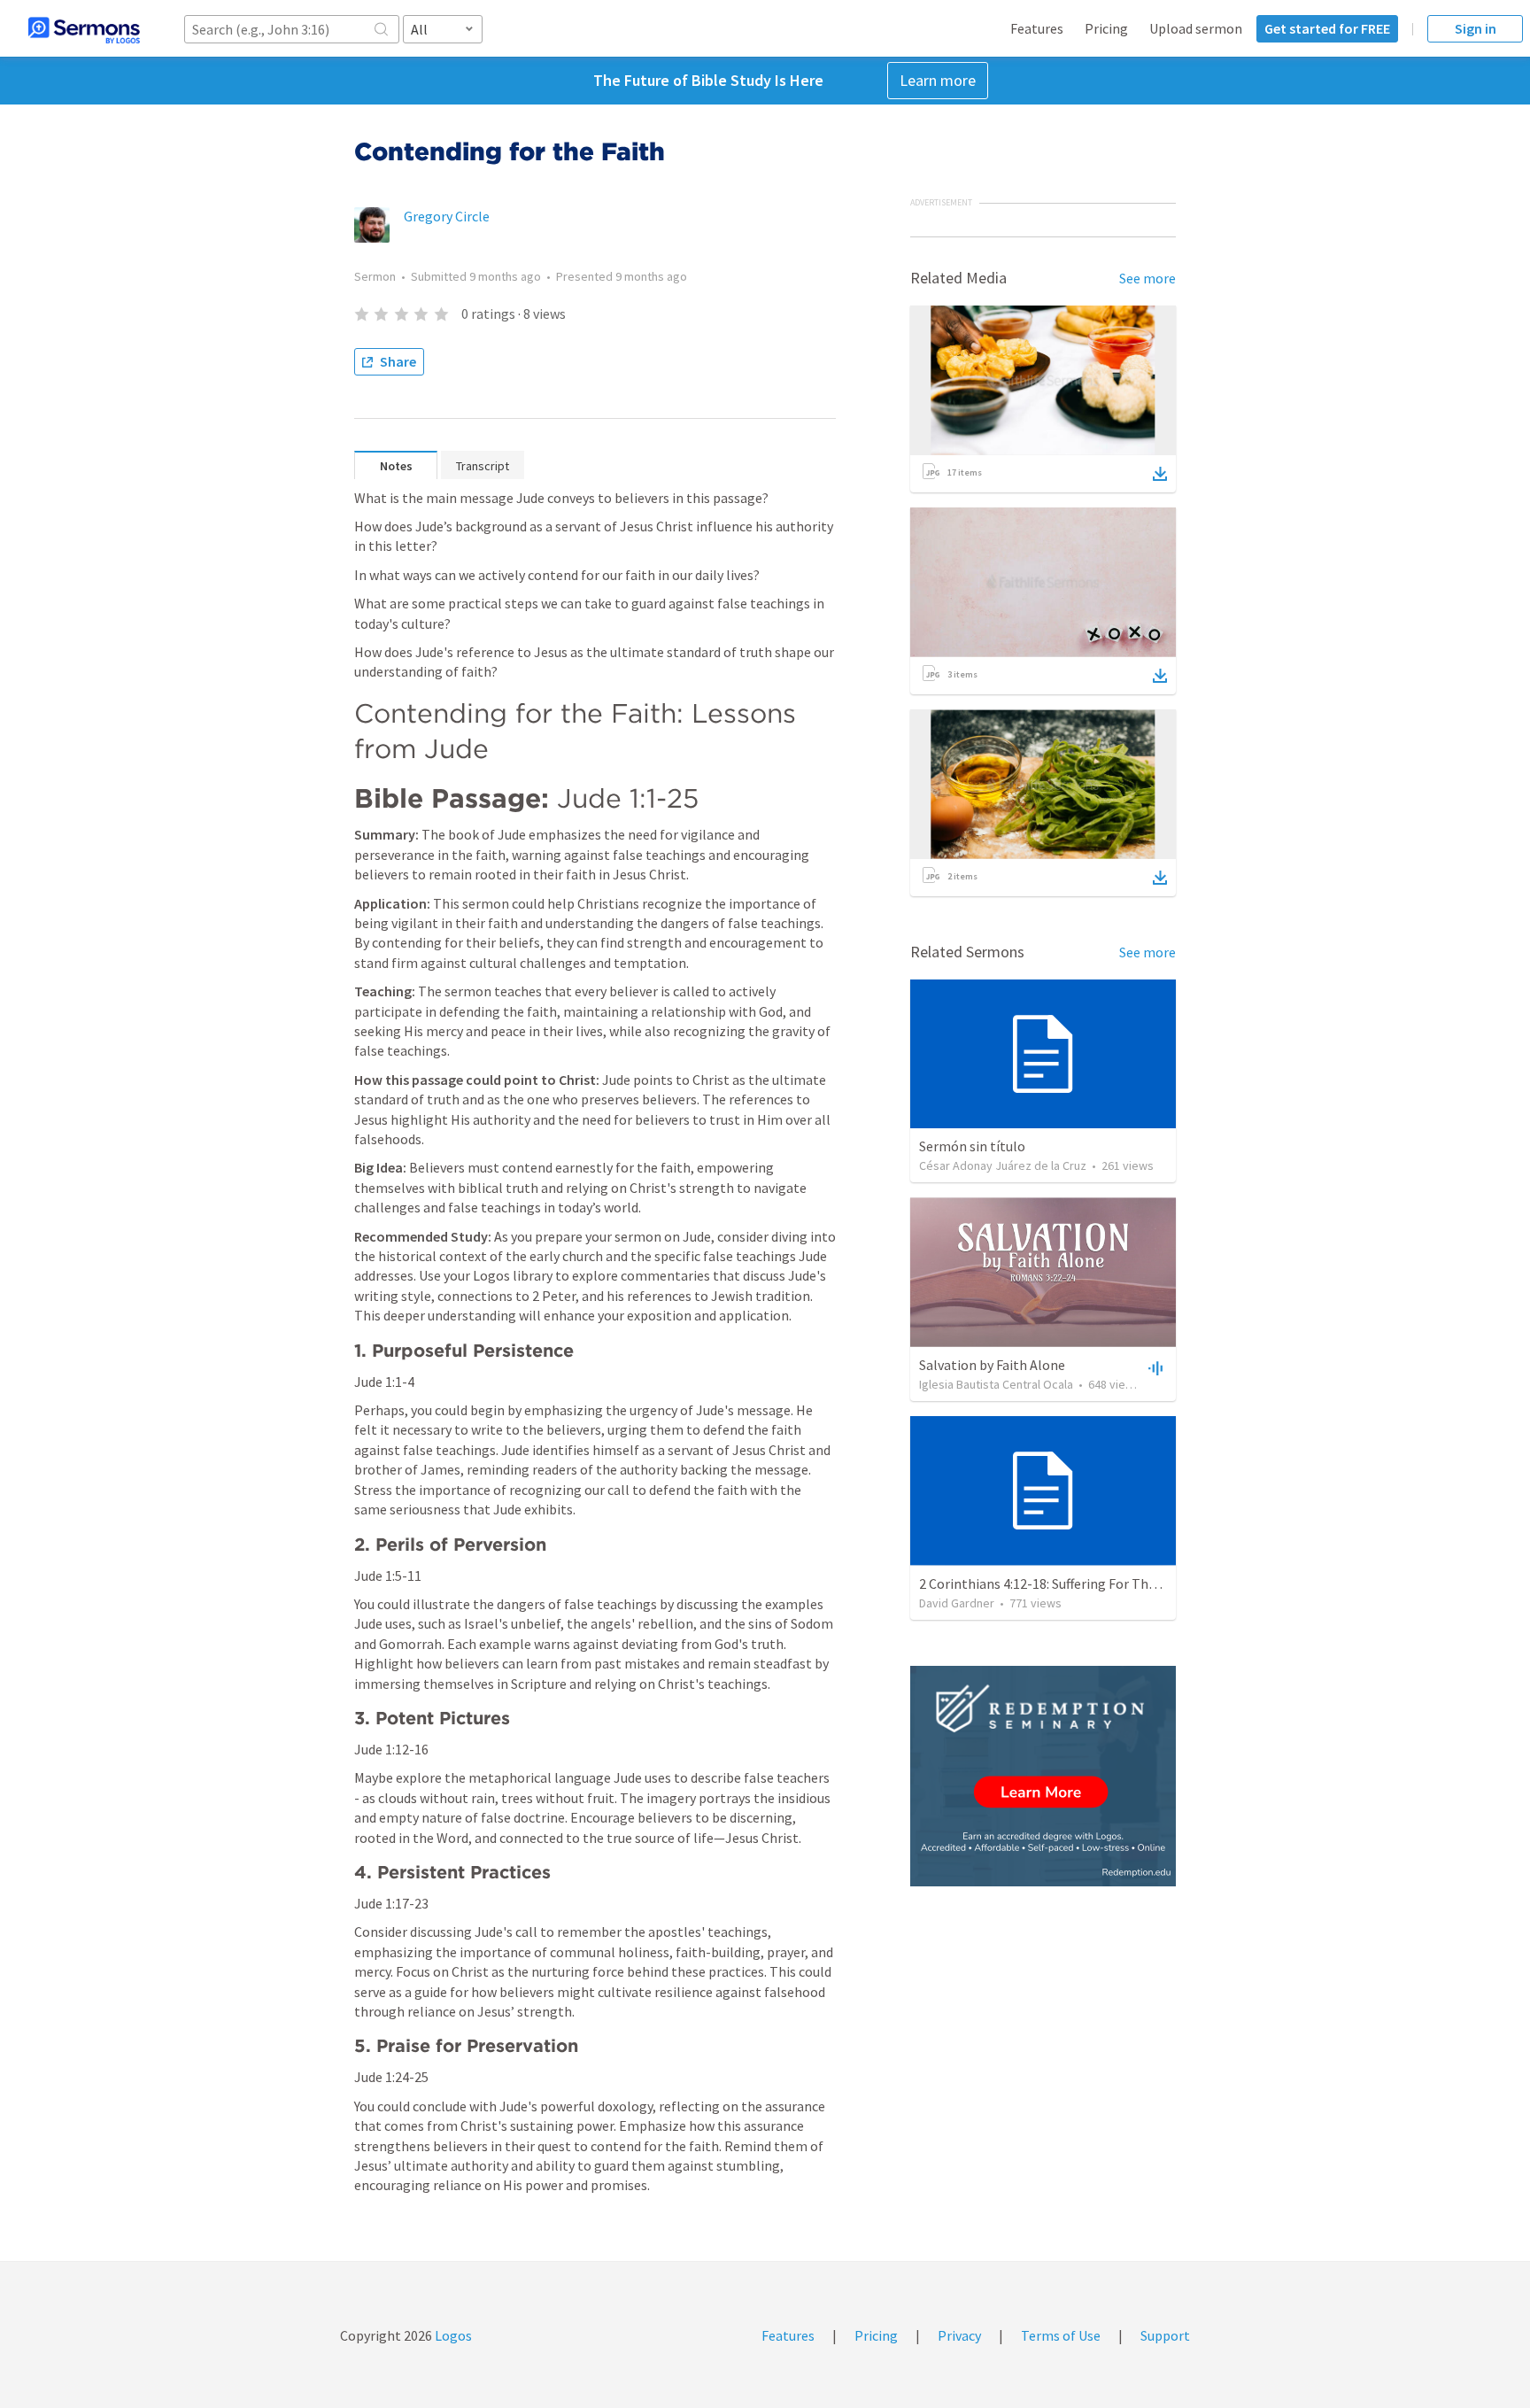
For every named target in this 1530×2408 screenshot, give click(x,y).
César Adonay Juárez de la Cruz (1003, 1165)
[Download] (1160, 474)
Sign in (1476, 28)
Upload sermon (1196, 28)
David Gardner (957, 1603)
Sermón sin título (972, 1146)
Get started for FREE (1327, 28)
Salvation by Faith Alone (992, 1365)
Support (1165, 2335)
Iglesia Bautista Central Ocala (996, 1384)
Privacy (959, 2335)
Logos (452, 2335)
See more (1147, 278)
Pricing (1106, 28)
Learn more (938, 80)
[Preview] (1154, 1367)
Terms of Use (1061, 2335)
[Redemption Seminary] (1043, 1776)
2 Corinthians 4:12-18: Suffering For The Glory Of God (1077, 1583)
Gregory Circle (447, 216)
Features (1037, 28)
